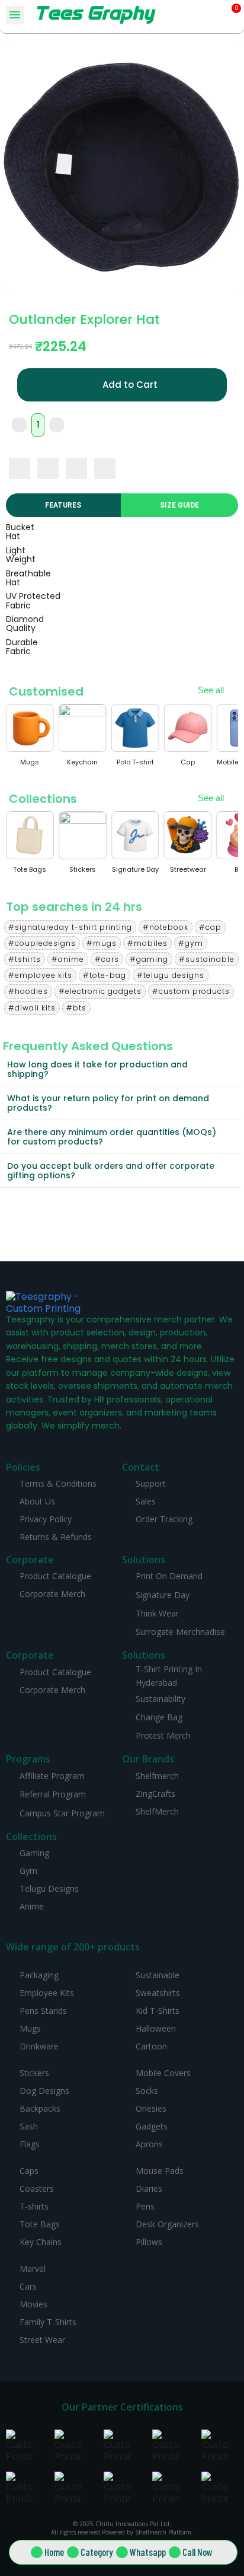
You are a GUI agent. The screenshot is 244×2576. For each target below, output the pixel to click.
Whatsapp (148, 2552)
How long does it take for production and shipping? (97, 1069)
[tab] (121, 1069)
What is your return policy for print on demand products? (108, 1103)
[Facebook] (20, 468)
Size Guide (179, 505)
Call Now (198, 2552)
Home (54, 2552)
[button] (215, 15)
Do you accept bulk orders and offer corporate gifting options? (111, 1171)
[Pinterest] (76, 468)
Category (97, 2552)
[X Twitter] (48, 468)
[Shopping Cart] (232, 15)
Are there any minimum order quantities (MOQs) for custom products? (112, 1137)
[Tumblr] (105, 468)
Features (63, 505)
